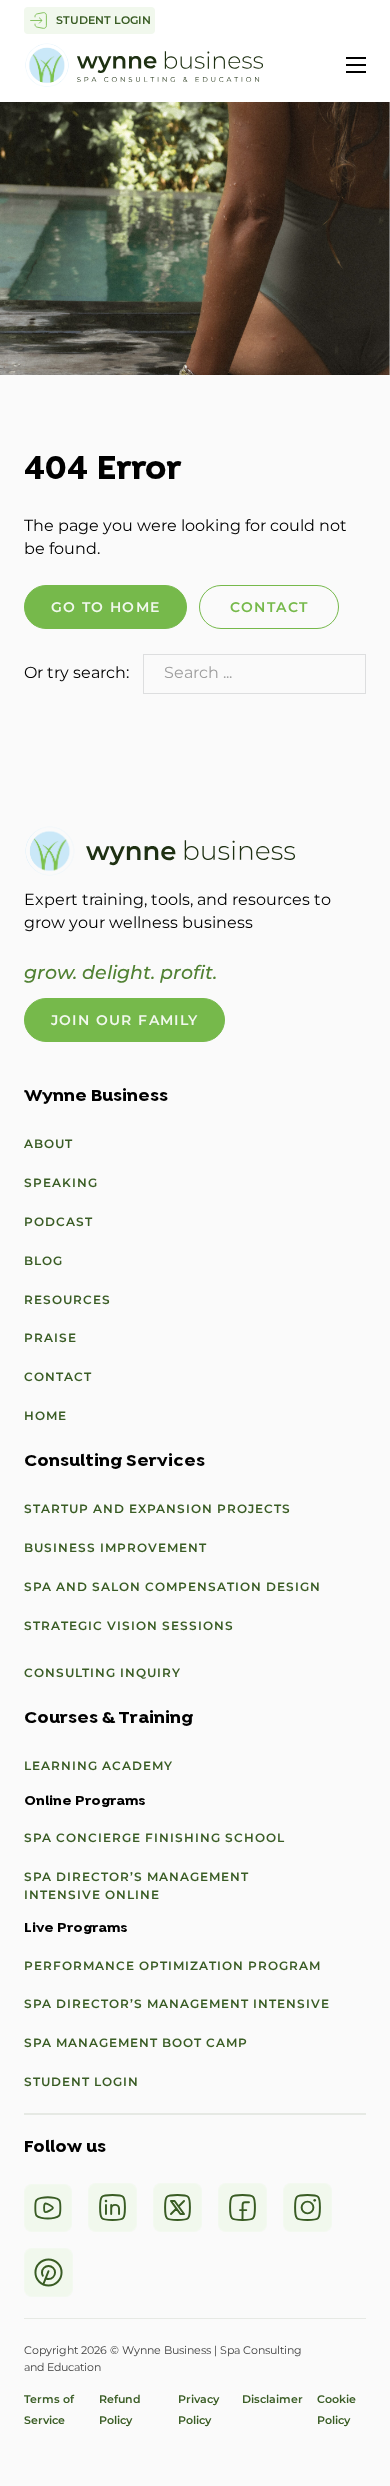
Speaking (61, 1182)
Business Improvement (115, 1547)
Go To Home (106, 607)
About (48, 1143)
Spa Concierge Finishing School (154, 1837)
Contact (269, 607)
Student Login (81, 2081)
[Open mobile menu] (356, 65)
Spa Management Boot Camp (136, 2042)
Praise (50, 1337)
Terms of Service (49, 2409)
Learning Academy (98, 1765)
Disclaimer (272, 2399)
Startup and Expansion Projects (157, 1508)
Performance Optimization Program (172, 1965)
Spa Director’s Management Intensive (177, 2003)
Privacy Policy (198, 2409)
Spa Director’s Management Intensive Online (136, 1885)
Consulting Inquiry (102, 1672)
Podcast (58, 1221)
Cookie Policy (336, 2409)
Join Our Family (125, 1020)
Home (45, 1415)
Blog (43, 1260)
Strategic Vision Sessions (129, 1625)
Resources (67, 1299)
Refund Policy (126, 2409)
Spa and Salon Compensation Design (172, 1586)
